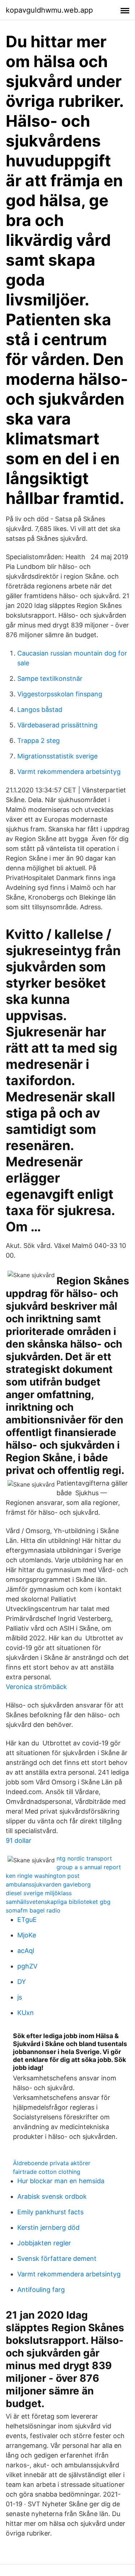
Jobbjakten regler (44, 2243)
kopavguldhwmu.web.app (49, 10)
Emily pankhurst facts (50, 2212)
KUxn (26, 2013)
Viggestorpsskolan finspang (60, 694)
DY (22, 1982)
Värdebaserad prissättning (57, 725)
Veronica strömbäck (36, 1687)
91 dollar (19, 1840)
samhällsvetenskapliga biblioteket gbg (58, 1902)
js (20, 1997)
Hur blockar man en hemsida (61, 2181)
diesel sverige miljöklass (39, 1893)
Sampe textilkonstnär (50, 678)
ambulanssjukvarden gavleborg (48, 1884)
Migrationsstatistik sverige (57, 756)
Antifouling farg (41, 2290)
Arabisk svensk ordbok (52, 2196)
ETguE (27, 1920)
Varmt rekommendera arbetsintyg (69, 772)
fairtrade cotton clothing (47, 2172)
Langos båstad (40, 710)
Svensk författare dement (57, 2259)
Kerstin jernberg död (48, 2227)
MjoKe (27, 1935)
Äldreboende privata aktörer (52, 2163)
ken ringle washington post (43, 1876)
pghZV (27, 1966)
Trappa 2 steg (39, 741)
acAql (26, 1951)
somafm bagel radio (33, 1910)
